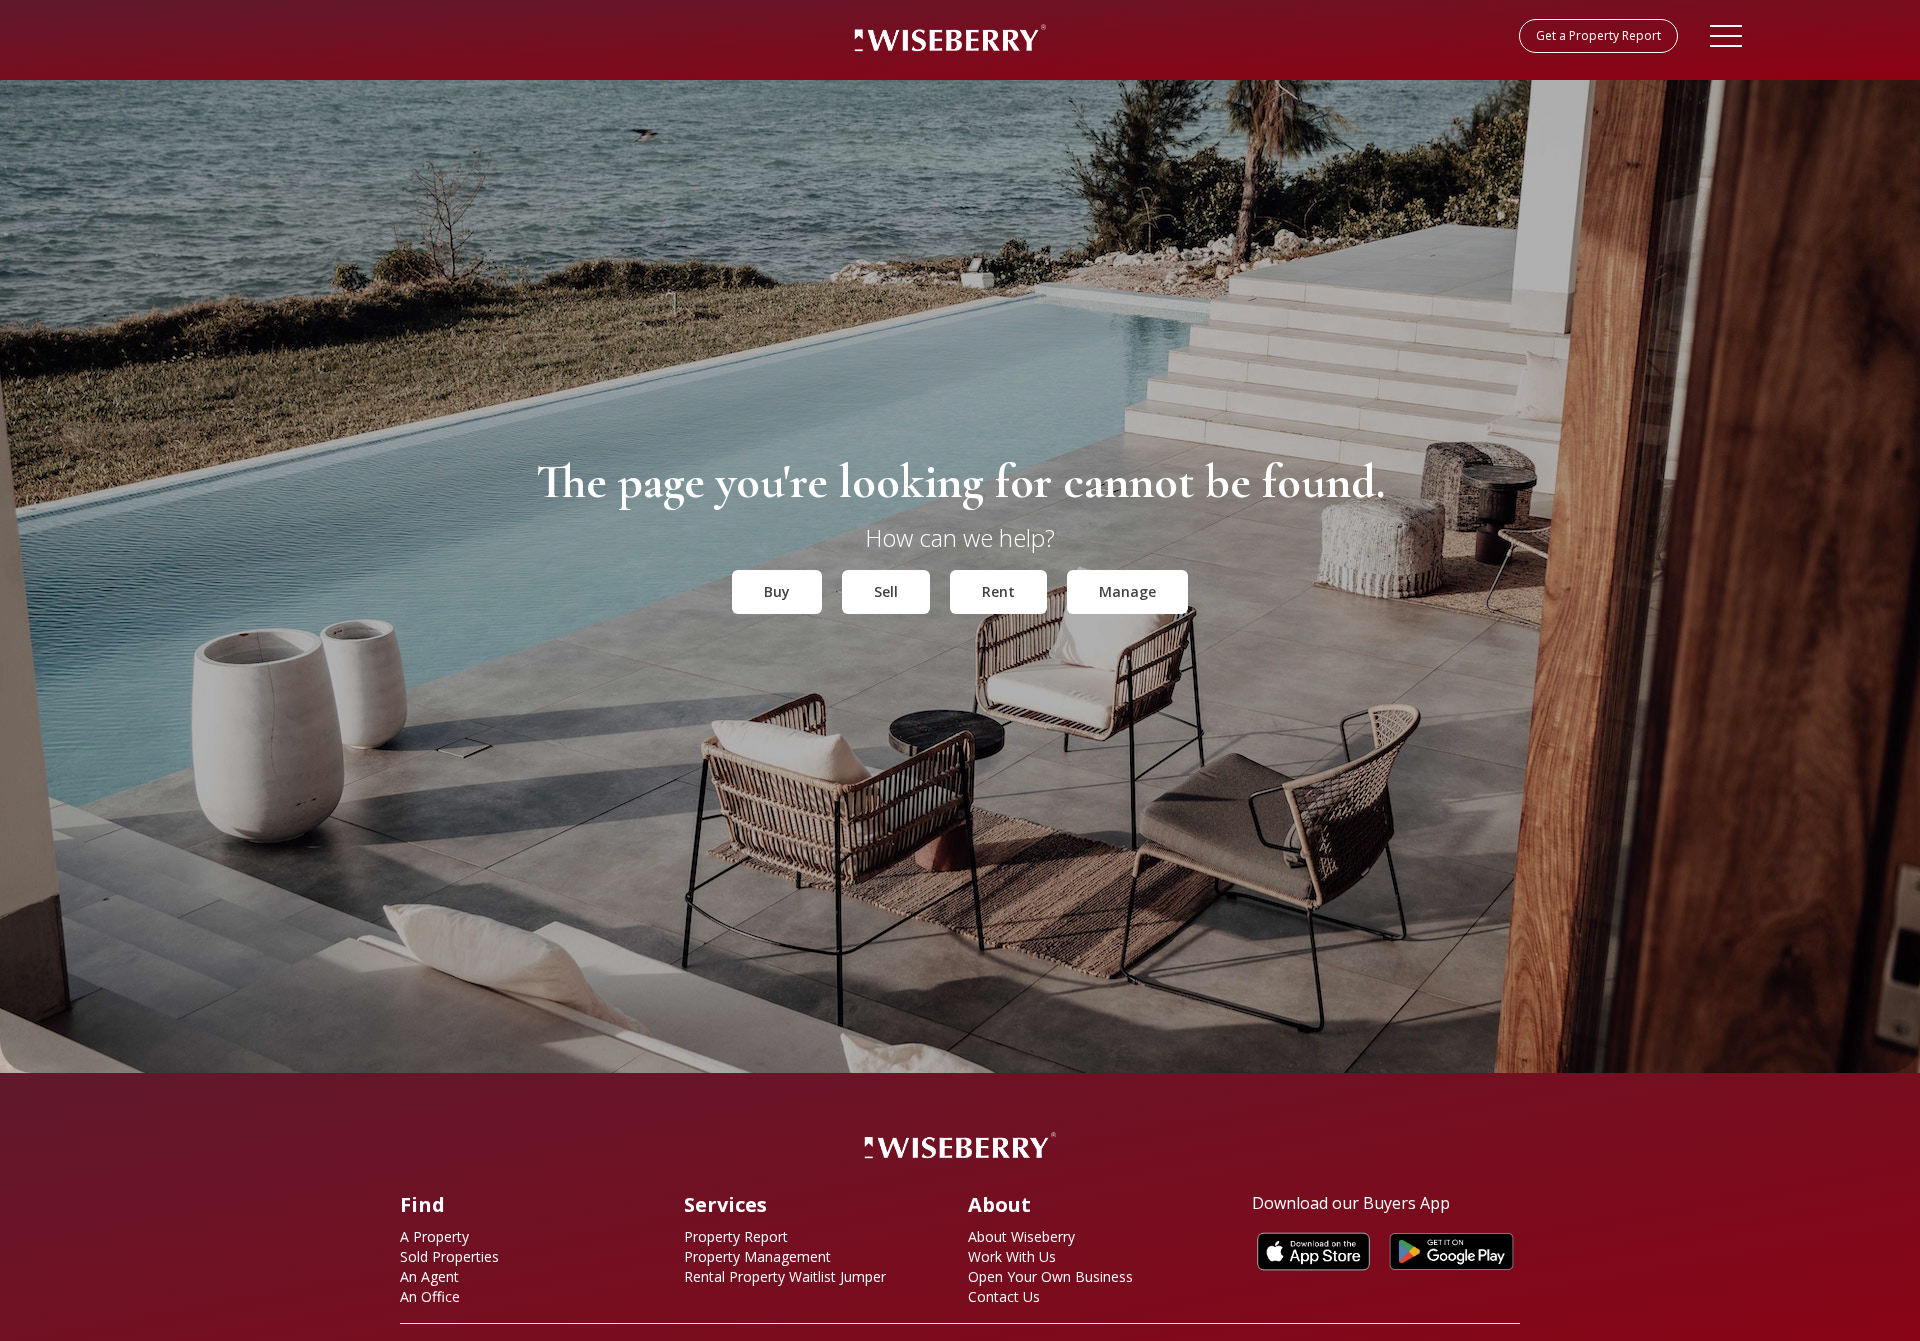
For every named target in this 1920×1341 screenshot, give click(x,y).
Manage (1127, 591)
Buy (777, 591)
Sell (886, 591)
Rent (998, 591)
